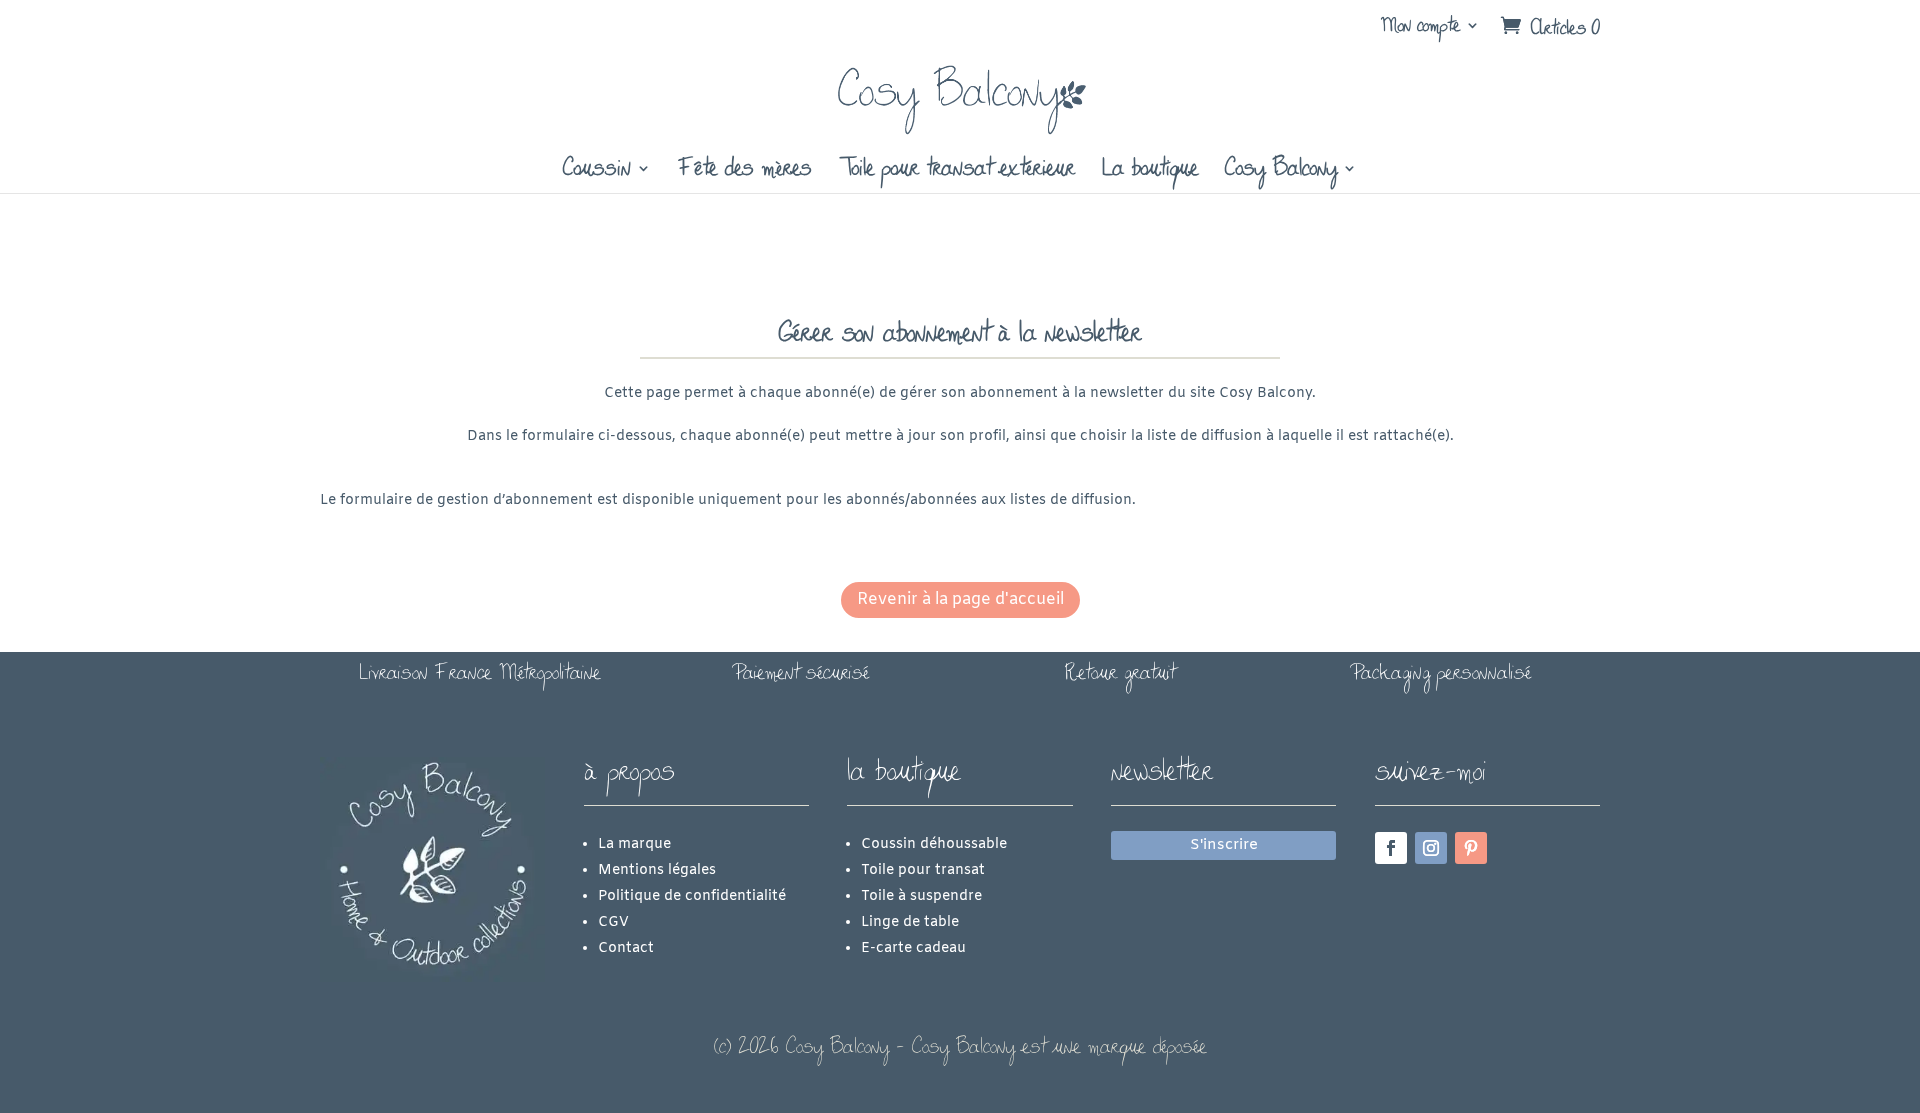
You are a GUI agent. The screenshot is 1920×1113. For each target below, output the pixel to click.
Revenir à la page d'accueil (960, 599)
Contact (626, 948)
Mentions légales (657, 870)
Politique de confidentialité (692, 896)
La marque (634, 844)
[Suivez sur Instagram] (1431, 848)
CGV (613, 922)
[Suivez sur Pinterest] (1471, 848)
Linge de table (910, 922)
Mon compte (1420, 25)
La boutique (1150, 170)
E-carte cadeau (913, 948)
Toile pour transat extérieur (957, 170)
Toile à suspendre (921, 896)
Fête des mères (745, 170)
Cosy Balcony (1281, 170)
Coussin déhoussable (934, 844)
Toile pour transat (923, 870)
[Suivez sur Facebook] (1391, 848)
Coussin (597, 170)
